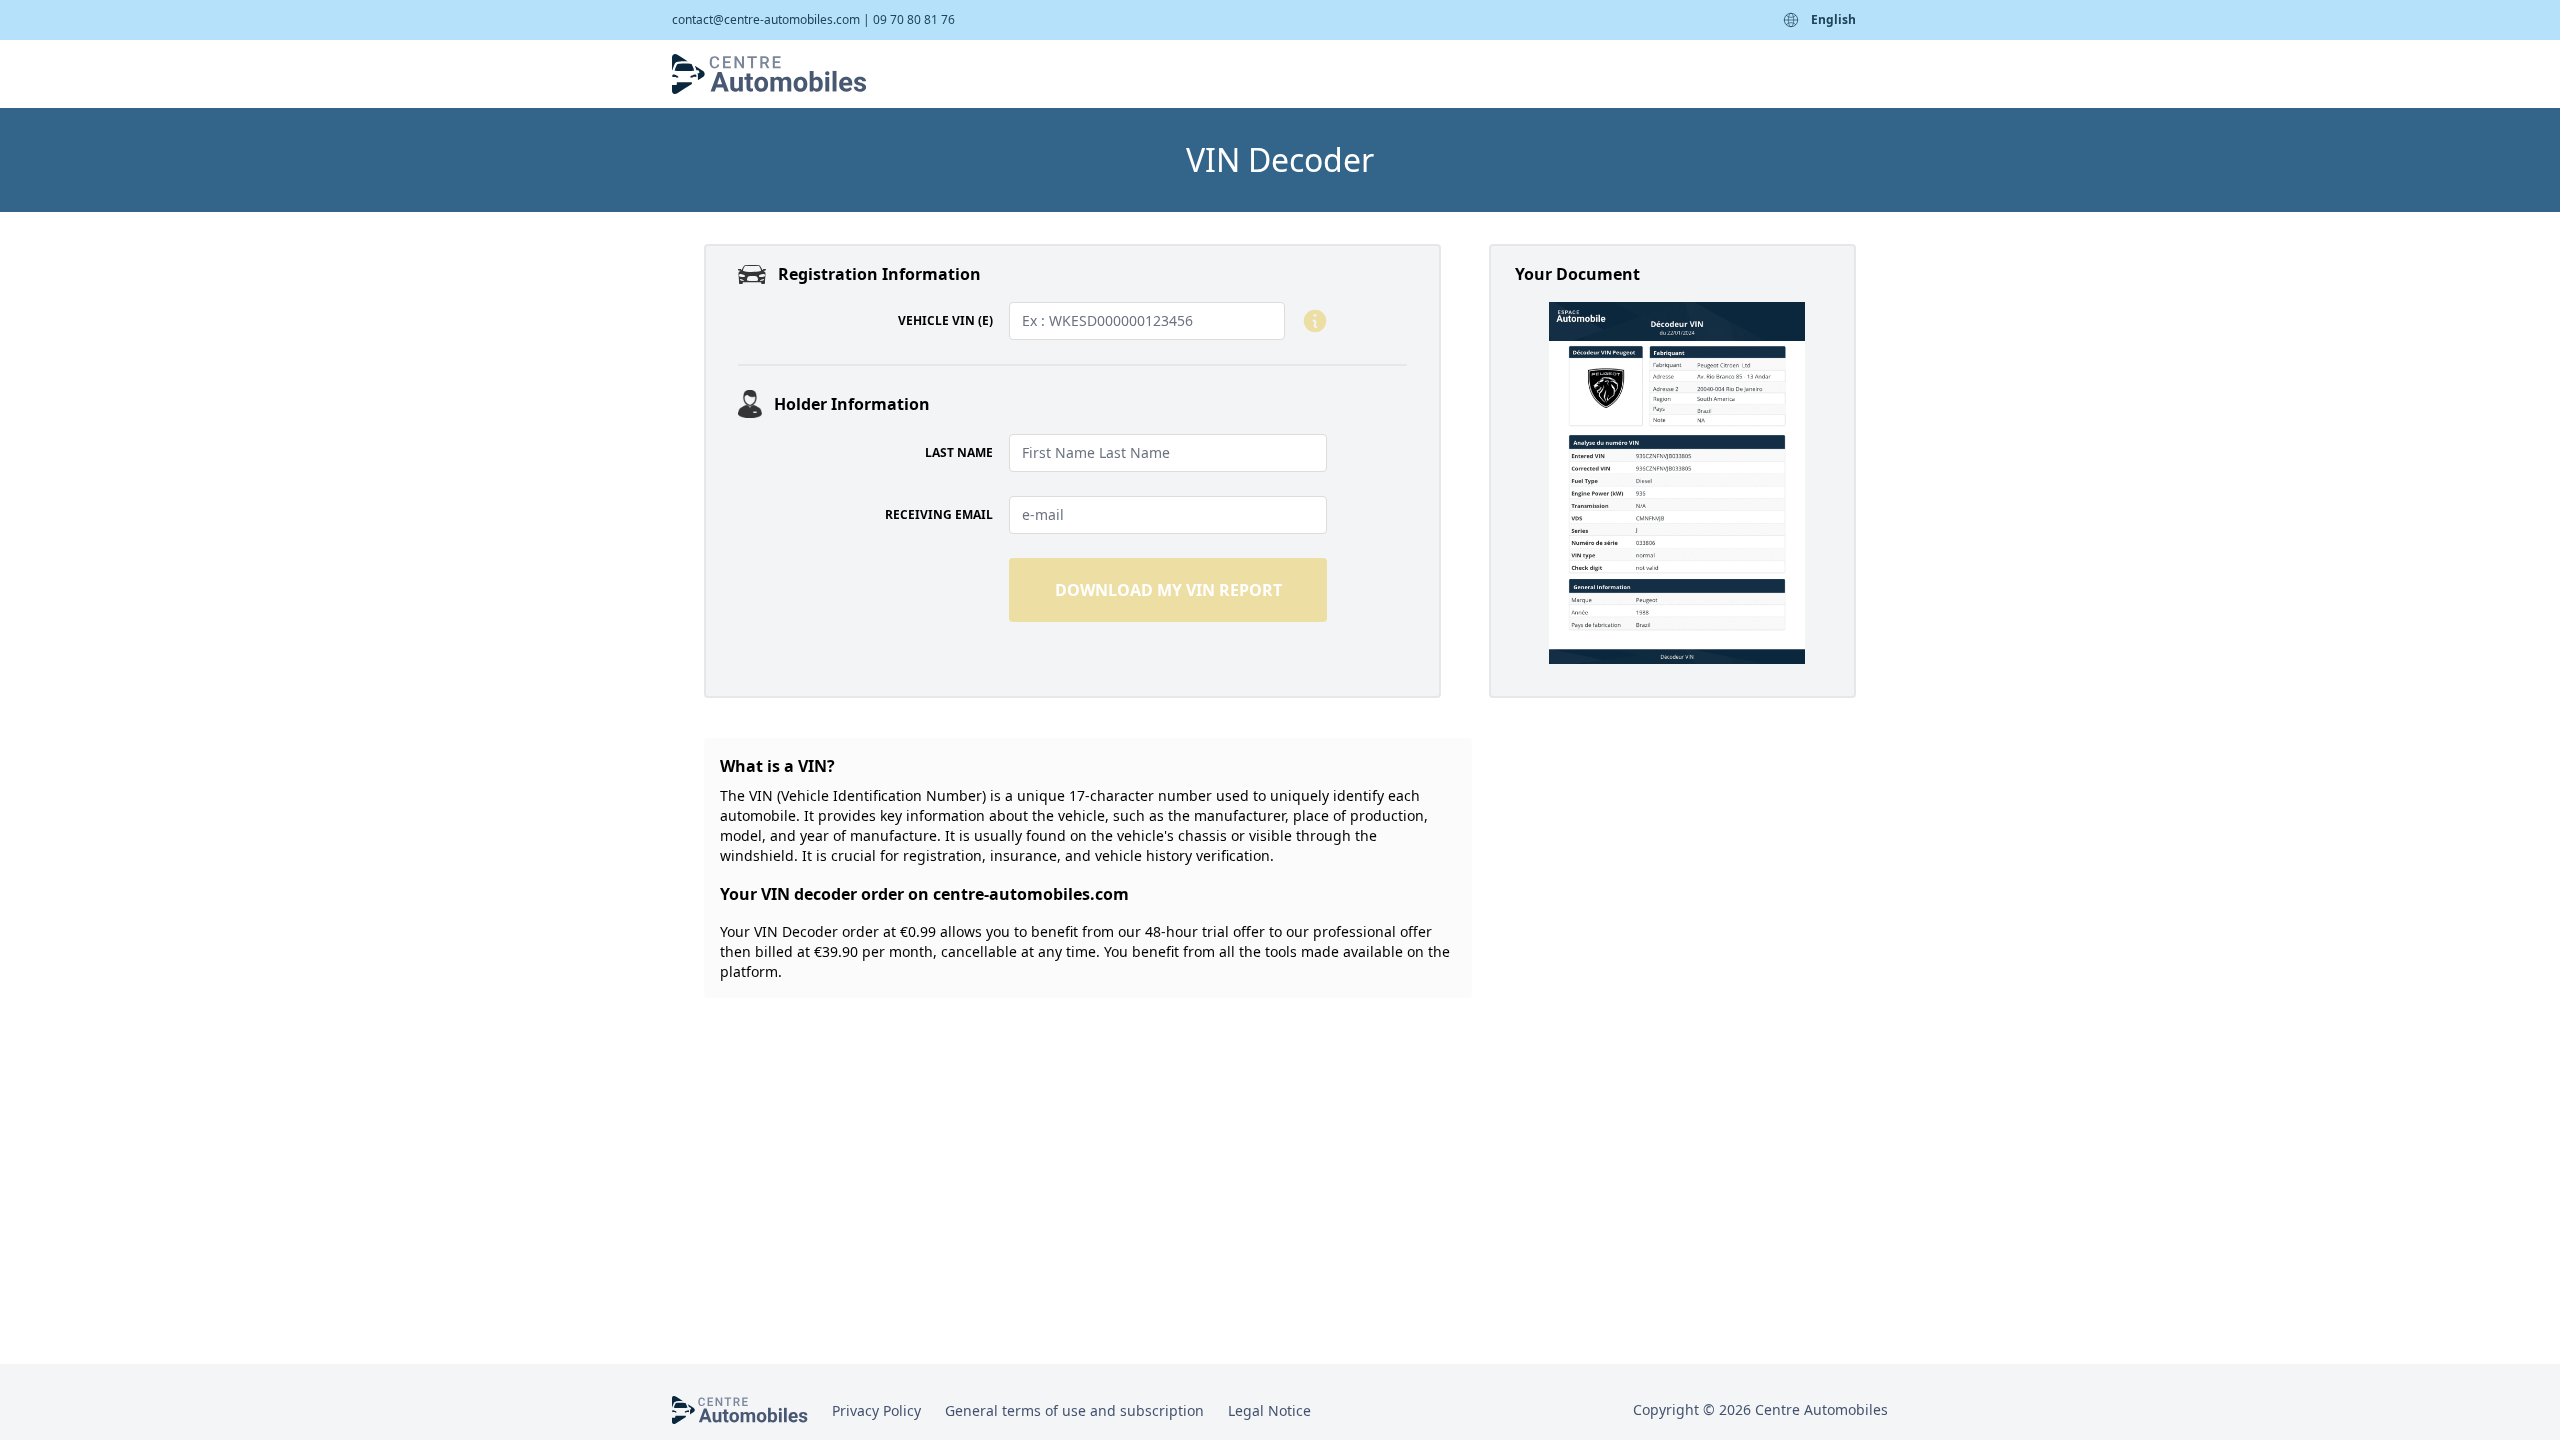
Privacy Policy (876, 1410)
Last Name (959, 453)
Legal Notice (1269, 1410)
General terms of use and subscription (1074, 1410)
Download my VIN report (1168, 590)
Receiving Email (939, 515)
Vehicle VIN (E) (945, 321)
